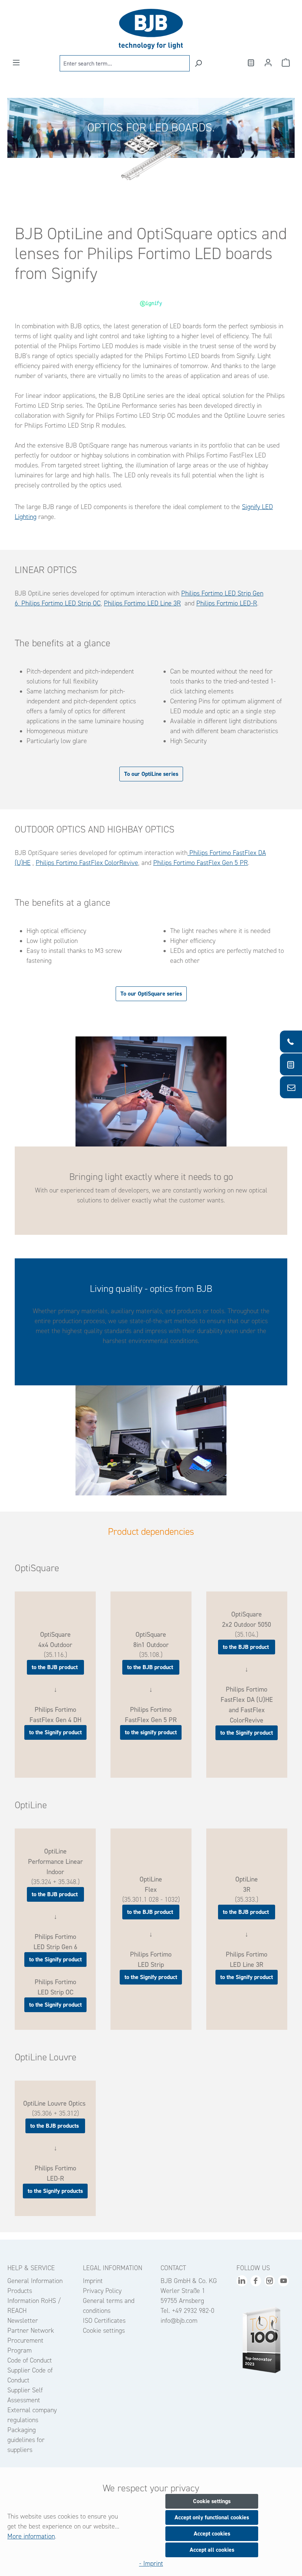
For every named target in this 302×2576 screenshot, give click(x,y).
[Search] (198, 63)
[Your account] (268, 63)
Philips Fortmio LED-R (227, 603)
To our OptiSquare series (151, 994)
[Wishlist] (250, 63)
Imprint (93, 2281)
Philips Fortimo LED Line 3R (142, 603)
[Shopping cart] (286, 63)
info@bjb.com (179, 2321)
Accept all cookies (212, 2550)
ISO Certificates (104, 2321)
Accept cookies (212, 2533)
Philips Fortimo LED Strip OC (60, 603)
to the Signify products (55, 2191)
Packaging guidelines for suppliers (26, 2440)
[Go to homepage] (151, 29)
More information (31, 2536)
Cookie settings (104, 2331)
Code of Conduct (30, 2360)
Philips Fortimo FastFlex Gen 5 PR (201, 863)
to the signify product (151, 1732)
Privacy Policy (102, 2291)
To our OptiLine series (151, 774)
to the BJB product (55, 1667)
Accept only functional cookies (212, 2517)
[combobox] (125, 63)
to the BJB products (55, 2126)
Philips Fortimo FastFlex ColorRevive (87, 863)
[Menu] (16, 63)
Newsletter (23, 2321)
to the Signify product (55, 1732)
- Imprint (151, 2563)
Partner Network (31, 2331)
